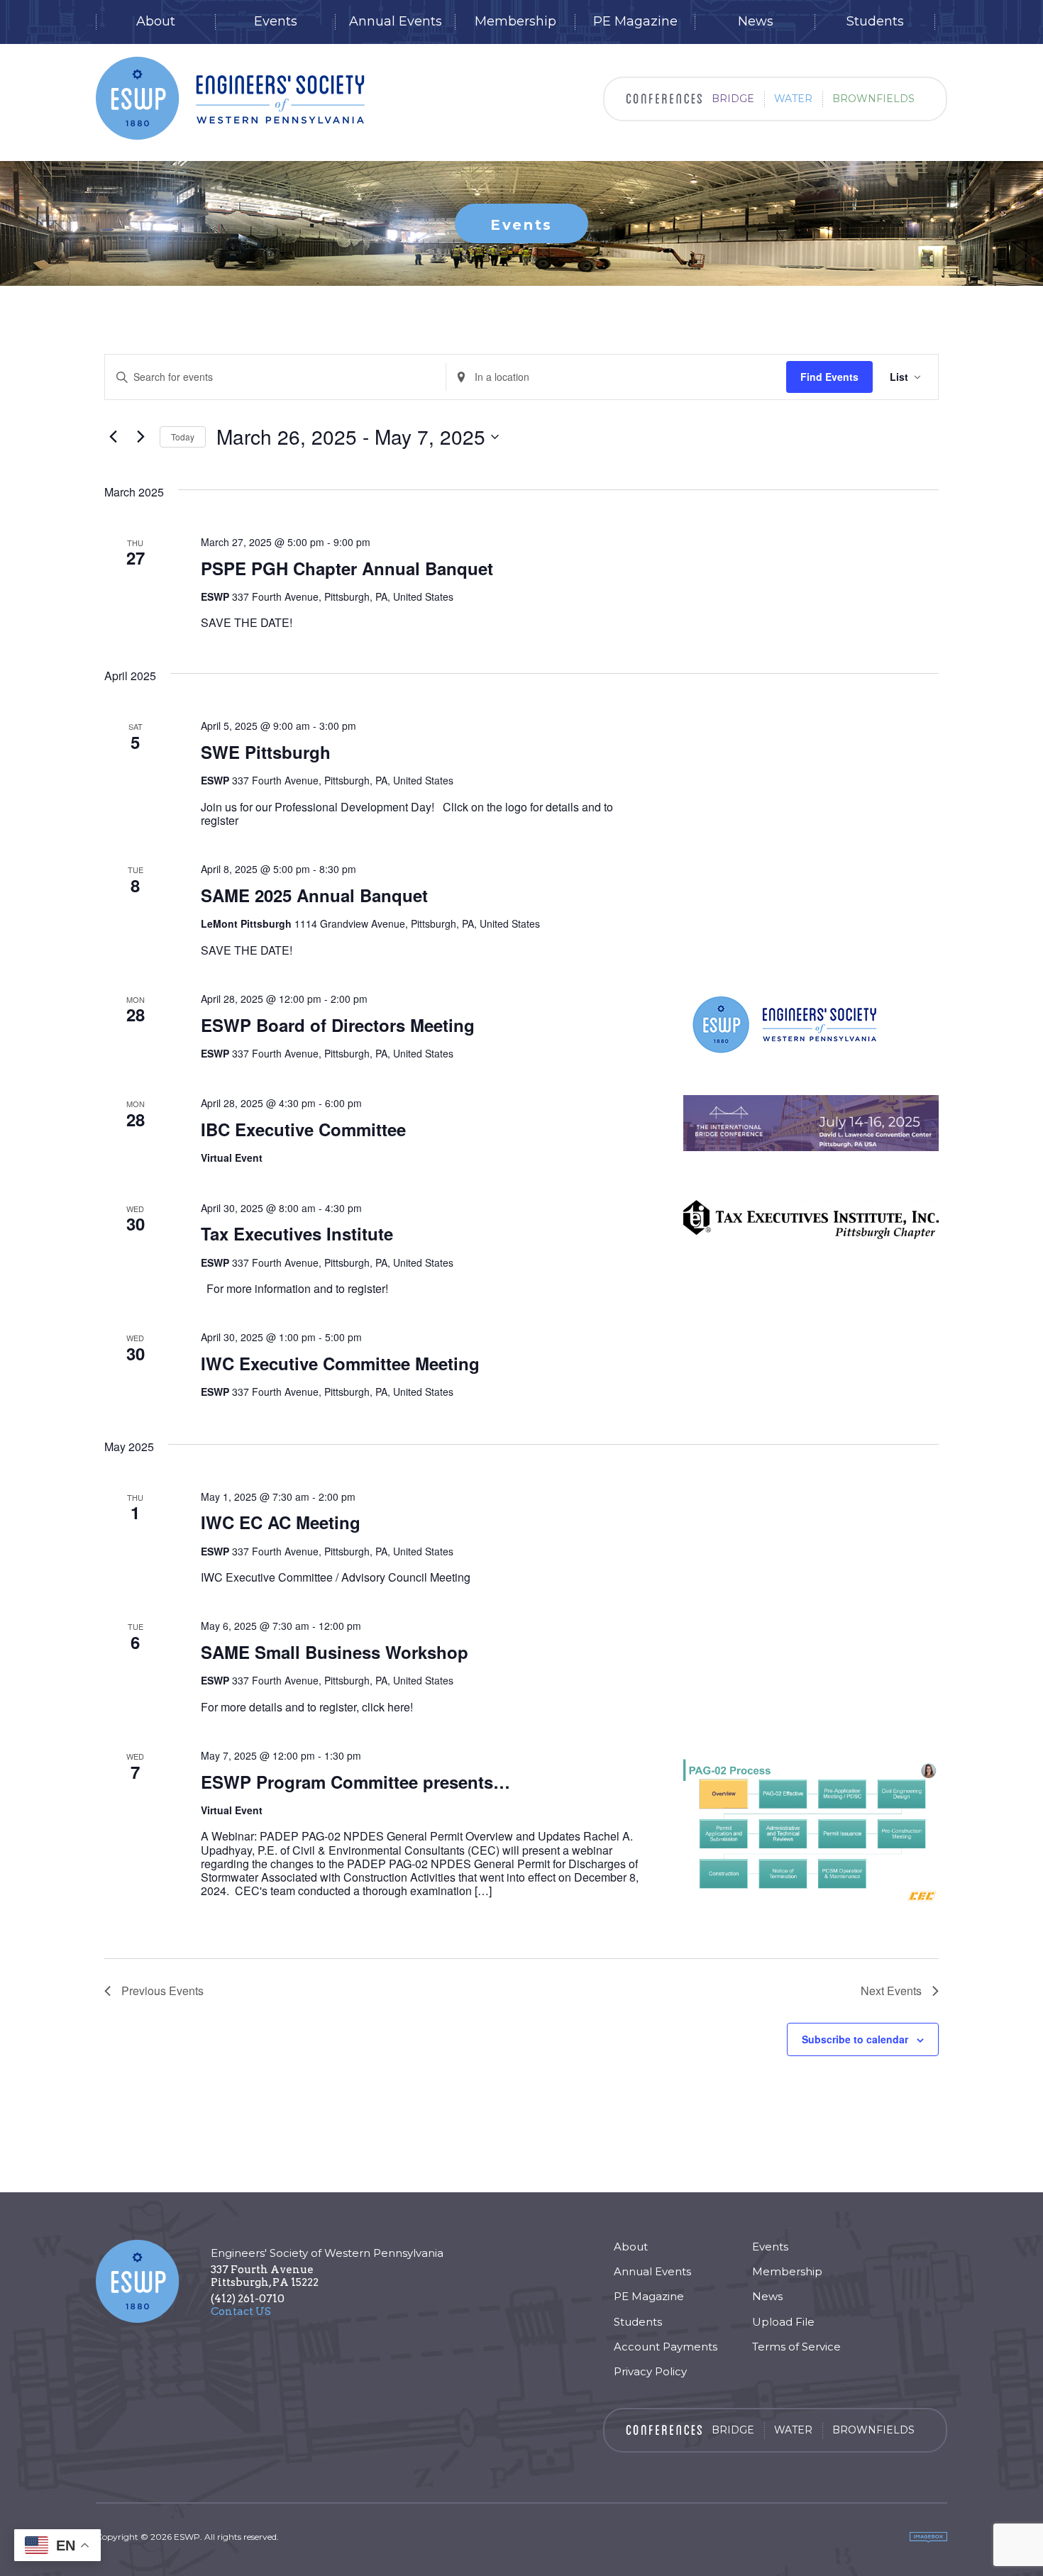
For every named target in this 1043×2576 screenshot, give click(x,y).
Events (276, 22)
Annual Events (396, 22)
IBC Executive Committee (303, 1129)
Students (875, 22)
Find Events (829, 377)
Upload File (783, 2322)
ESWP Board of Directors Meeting (338, 1025)
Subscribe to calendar (855, 2039)
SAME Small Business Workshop (335, 1652)
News (756, 22)
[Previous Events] (113, 437)
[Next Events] (140, 437)
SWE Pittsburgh (266, 752)
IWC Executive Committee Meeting (340, 1363)
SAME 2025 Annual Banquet (314, 895)
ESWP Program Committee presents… (355, 1782)
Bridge (733, 99)
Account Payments (666, 2347)
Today (183, 437)
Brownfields (873, 99)
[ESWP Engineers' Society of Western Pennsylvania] (230, 98)
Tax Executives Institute (297, 1233)
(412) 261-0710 (248, 2299)
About (156, 22)
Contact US (241, 2311)
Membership (515, 22)
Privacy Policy (650, 2371)
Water (793, 99)
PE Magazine (635, 22)
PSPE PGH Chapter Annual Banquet (347, 568)
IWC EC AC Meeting (281, 1522)
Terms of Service (796, 2347)
